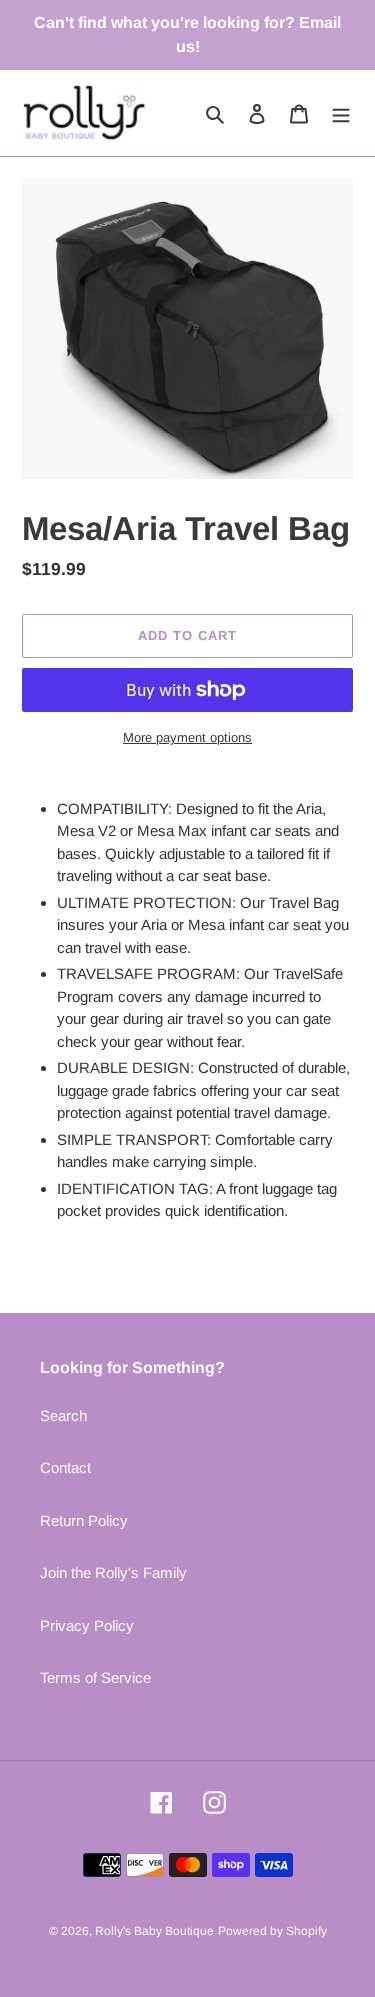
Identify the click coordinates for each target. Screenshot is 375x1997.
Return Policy (84, 1520)
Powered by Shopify (272, 1931)
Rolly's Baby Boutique (154, 1931)
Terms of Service (95, 1677)
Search (63, 1415)
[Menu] (341, 113)
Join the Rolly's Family (113, 1572)
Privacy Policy (87, 1625)
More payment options (187, 737)
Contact (65, 1467)
